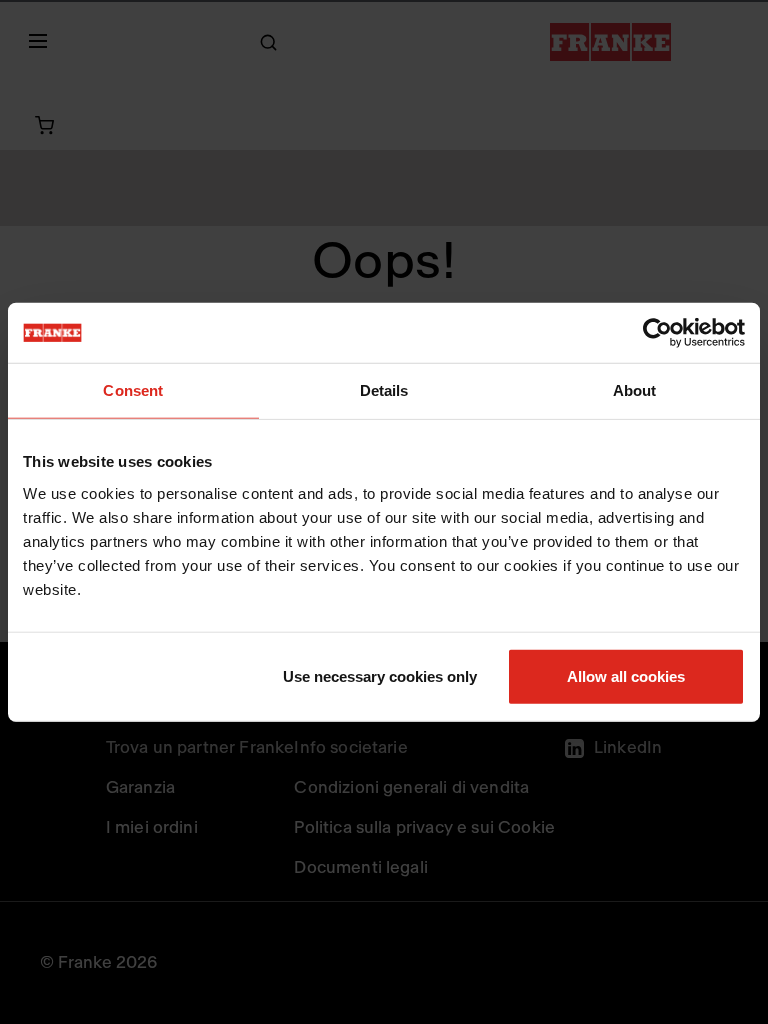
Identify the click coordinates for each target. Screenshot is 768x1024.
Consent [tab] (133, 390)
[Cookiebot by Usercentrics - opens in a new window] (657, 333)
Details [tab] (384, 390)
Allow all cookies (626, 675)
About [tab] (635, 390)
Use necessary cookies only (380, 675)
